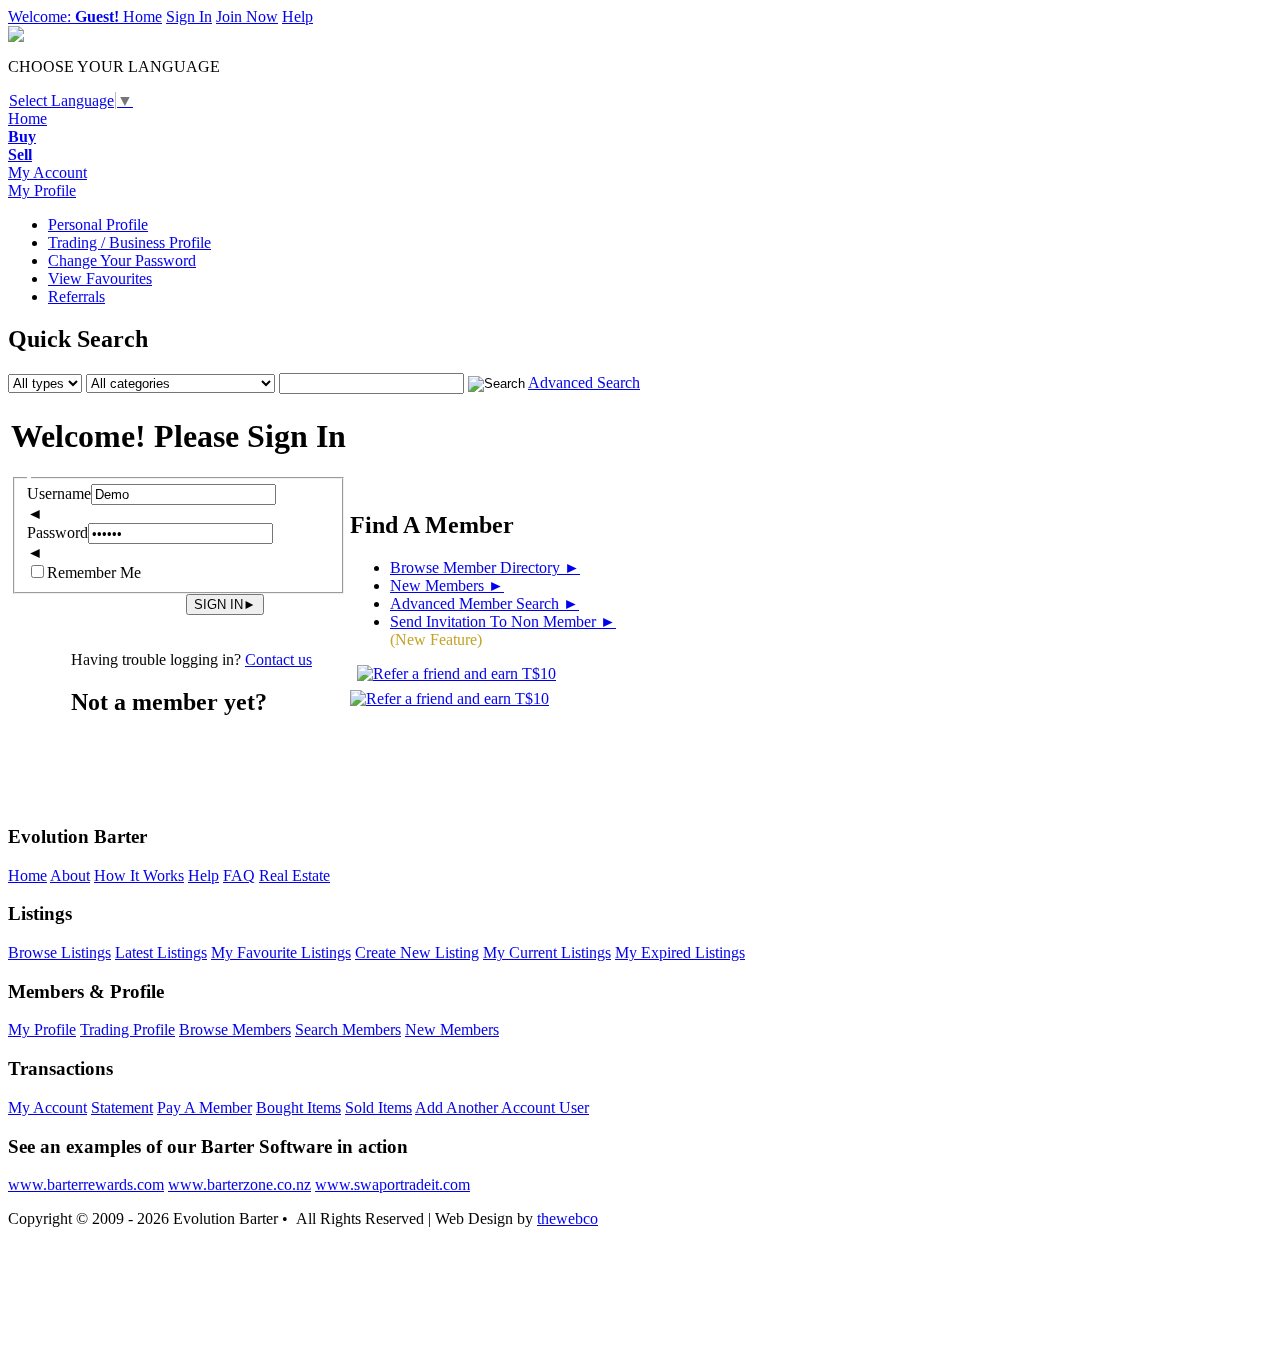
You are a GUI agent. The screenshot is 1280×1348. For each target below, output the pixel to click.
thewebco (567, 1218)
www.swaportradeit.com (392, 1184)
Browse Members (235, 1029)
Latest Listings (161, 952)
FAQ (239, 875)
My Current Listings (547, 952)
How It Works (139, 875)
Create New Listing (417, 952)
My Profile (42, 190)
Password (57, 532)
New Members (452, 1029)
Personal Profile (98, 224)
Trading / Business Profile (129, 242)
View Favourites (100, 278)
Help (297, 16)
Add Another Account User (502, 1107)
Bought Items (298, 1107)
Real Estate (294, 875)
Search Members (348, 1029)
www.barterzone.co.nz (239, 1184)
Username (59, 493)
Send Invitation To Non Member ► (503, 621)
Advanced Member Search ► (484, 603)
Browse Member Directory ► (485, 567)
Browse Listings (59, 952)
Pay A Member (204, 1107)
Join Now (247, 16)
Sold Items (378, 1107)
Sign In (189, 16)
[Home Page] (16, 36)
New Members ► (447, 585)
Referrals (76, 296)
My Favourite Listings (281, 952)
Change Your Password (122, 260)
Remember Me (94, 572)
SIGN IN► (225, 604)
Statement (122, 1107)
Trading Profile (127, 1029)
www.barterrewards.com (86, 1184)
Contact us (278, 659)
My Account (47, 172)
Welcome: (63, 16)
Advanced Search (584, 382)
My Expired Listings (680, 952)
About (70, 875)
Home (142, 16)
